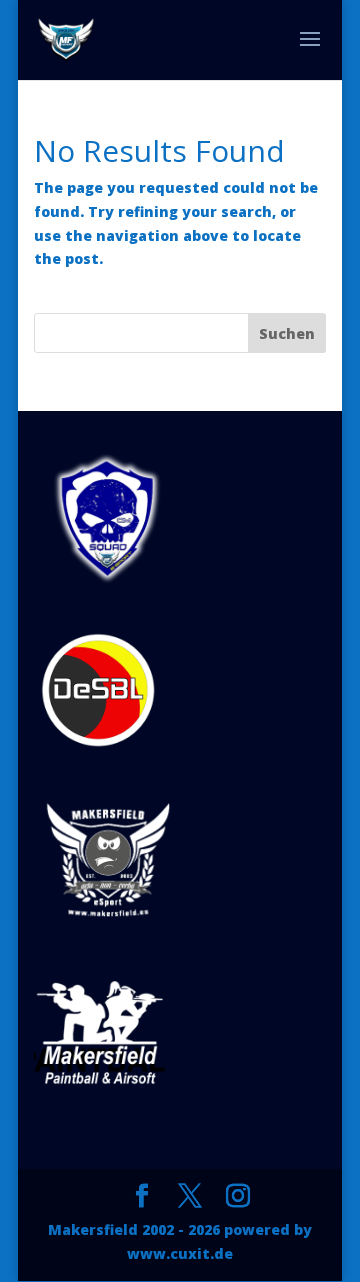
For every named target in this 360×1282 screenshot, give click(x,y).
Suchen (287, 333)
